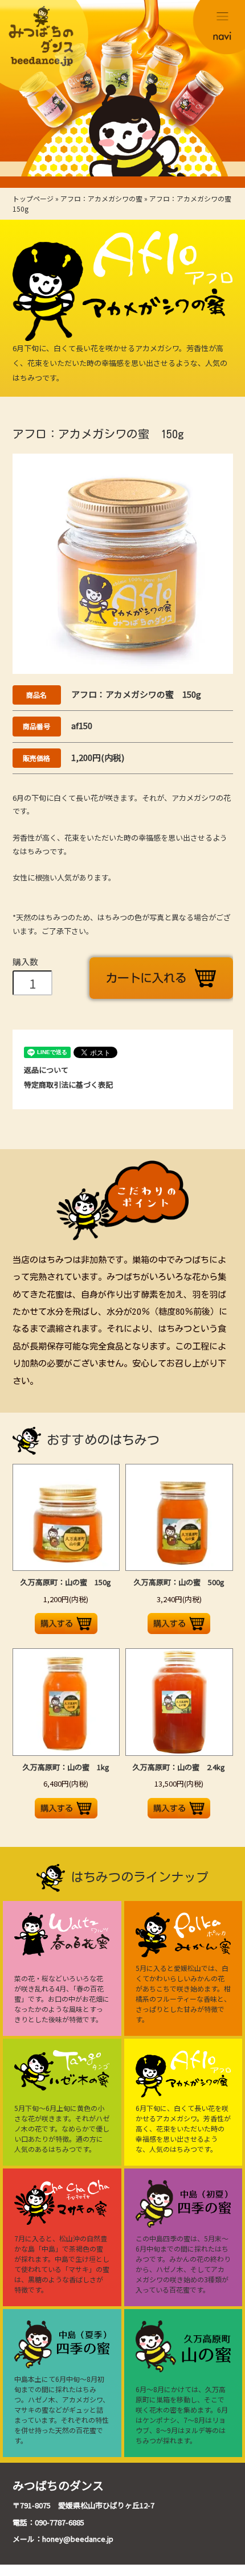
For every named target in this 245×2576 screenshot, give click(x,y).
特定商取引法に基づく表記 (68, 1085)
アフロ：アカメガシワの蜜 (101, 198)
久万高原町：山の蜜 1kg (66, 1767)
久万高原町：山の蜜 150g (66, 1582)
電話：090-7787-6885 (48, 2522)
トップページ (33, 198)
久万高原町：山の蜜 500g (179, 1582)
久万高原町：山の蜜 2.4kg (179, 1767)
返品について (46, 1070)
